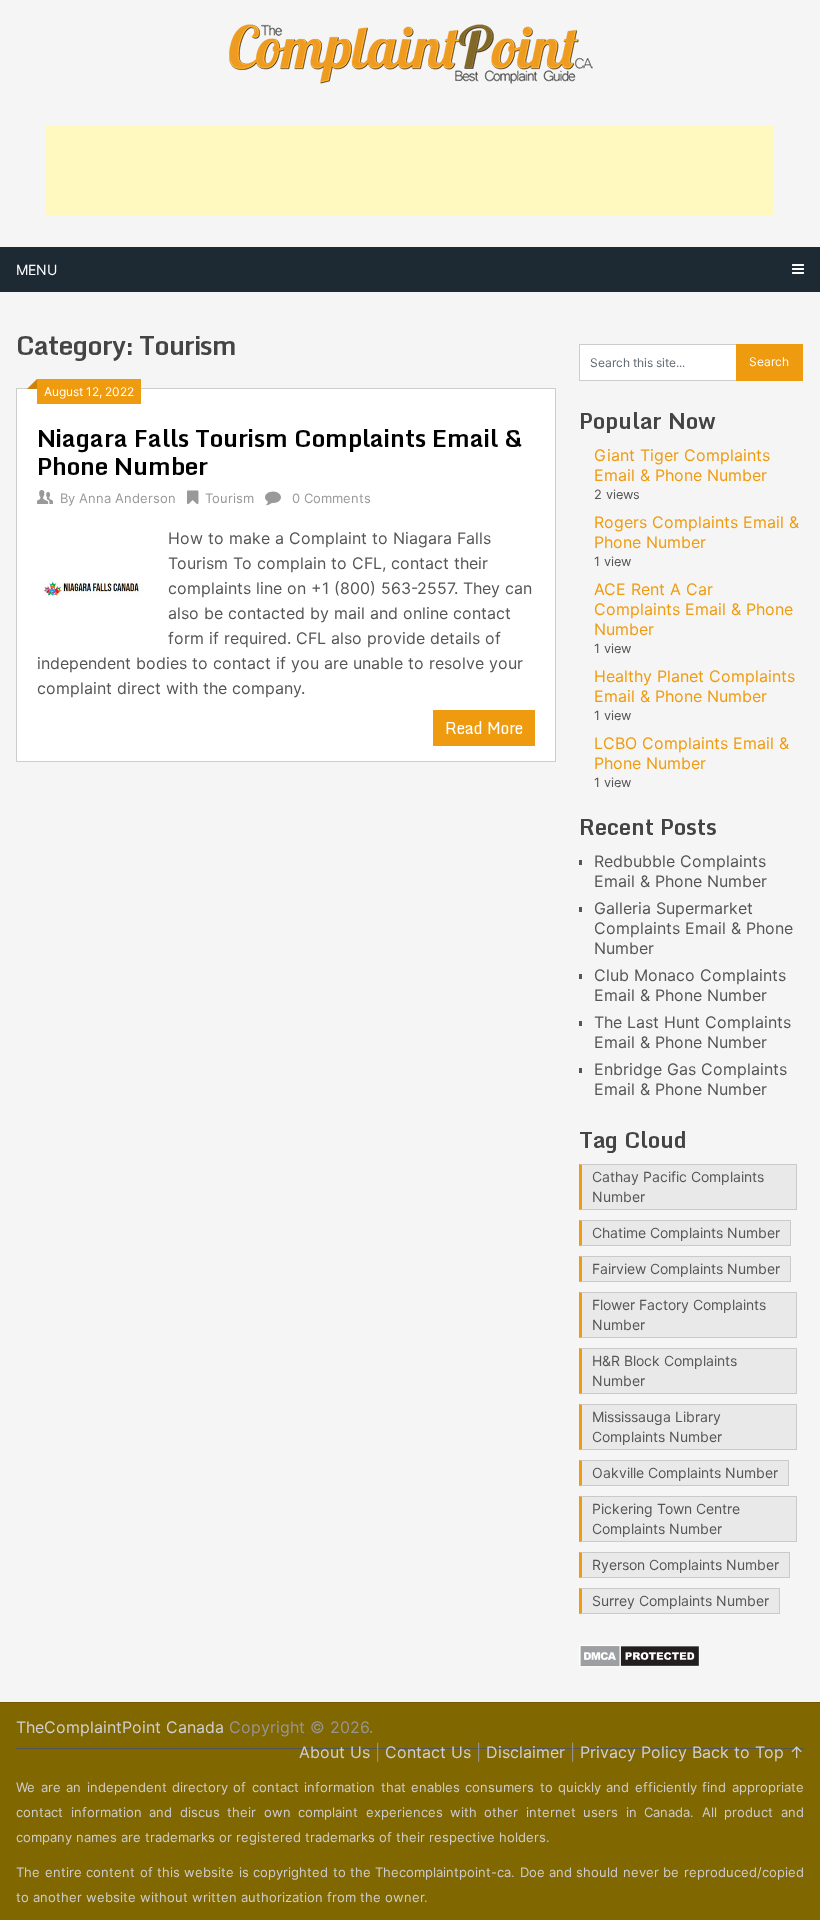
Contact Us (428, 1752)
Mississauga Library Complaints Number (657, 1426)
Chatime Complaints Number (686, 1232)
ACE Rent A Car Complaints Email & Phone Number (693, 609)
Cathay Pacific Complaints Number (678, 1186)
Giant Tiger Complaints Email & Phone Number (682, 465)
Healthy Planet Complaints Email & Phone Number (694, 686)
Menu (36, 269)
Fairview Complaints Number (686, 1268)
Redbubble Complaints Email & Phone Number (680, 871)
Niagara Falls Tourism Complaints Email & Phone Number (279, 451)
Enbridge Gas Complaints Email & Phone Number (690, 1079)
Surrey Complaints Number (680, 1600)
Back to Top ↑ (748, 1752)
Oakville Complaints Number (685, 1472)
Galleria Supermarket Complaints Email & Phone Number (693, 928)
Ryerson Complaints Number (685, 1564)
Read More (484, 728)
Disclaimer (525, 1752)
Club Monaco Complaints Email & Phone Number (690, 985)
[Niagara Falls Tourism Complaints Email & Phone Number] (92, 584)
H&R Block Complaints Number (664, 1370)
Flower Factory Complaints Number (679, 1314)
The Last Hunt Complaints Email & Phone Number (692, 1032)
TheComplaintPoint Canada (120, 1727)
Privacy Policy (633, 1752)
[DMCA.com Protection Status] (639, 1662)
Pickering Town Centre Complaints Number (666, 1518)
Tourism (229, 498)
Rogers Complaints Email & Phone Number (696, 532)
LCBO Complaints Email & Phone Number (691, 753)
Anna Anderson (127, 498)
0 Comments (331, 498)
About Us (334, 1752)
